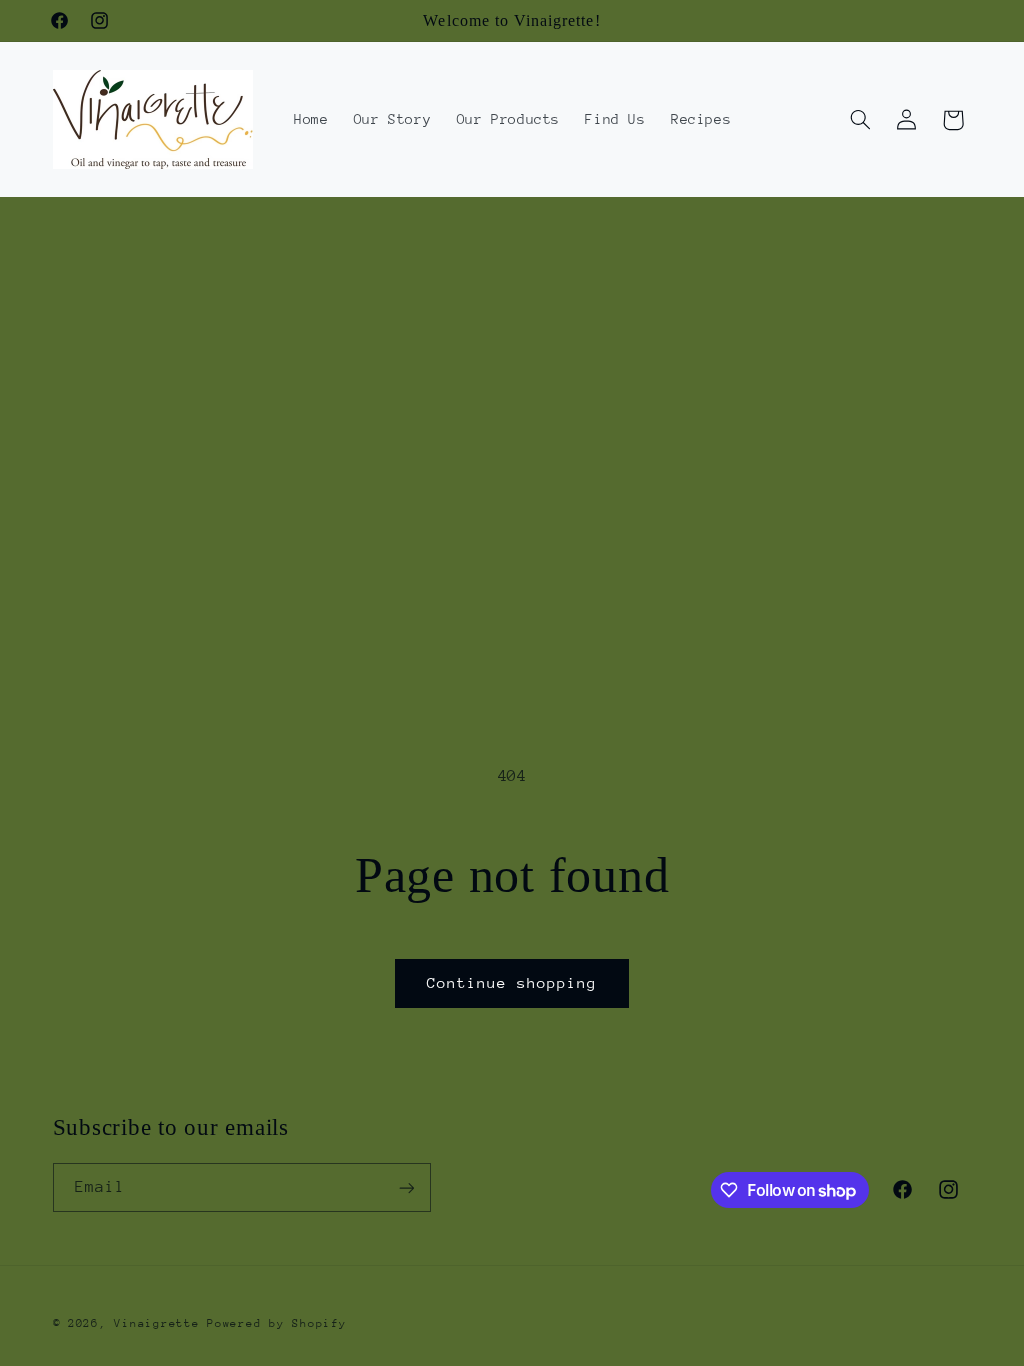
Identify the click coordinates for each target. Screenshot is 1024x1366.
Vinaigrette (156, 1323)
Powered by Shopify (276, 1323)
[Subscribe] (406, 1187)
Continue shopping (512, 982)
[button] (860, 120)
